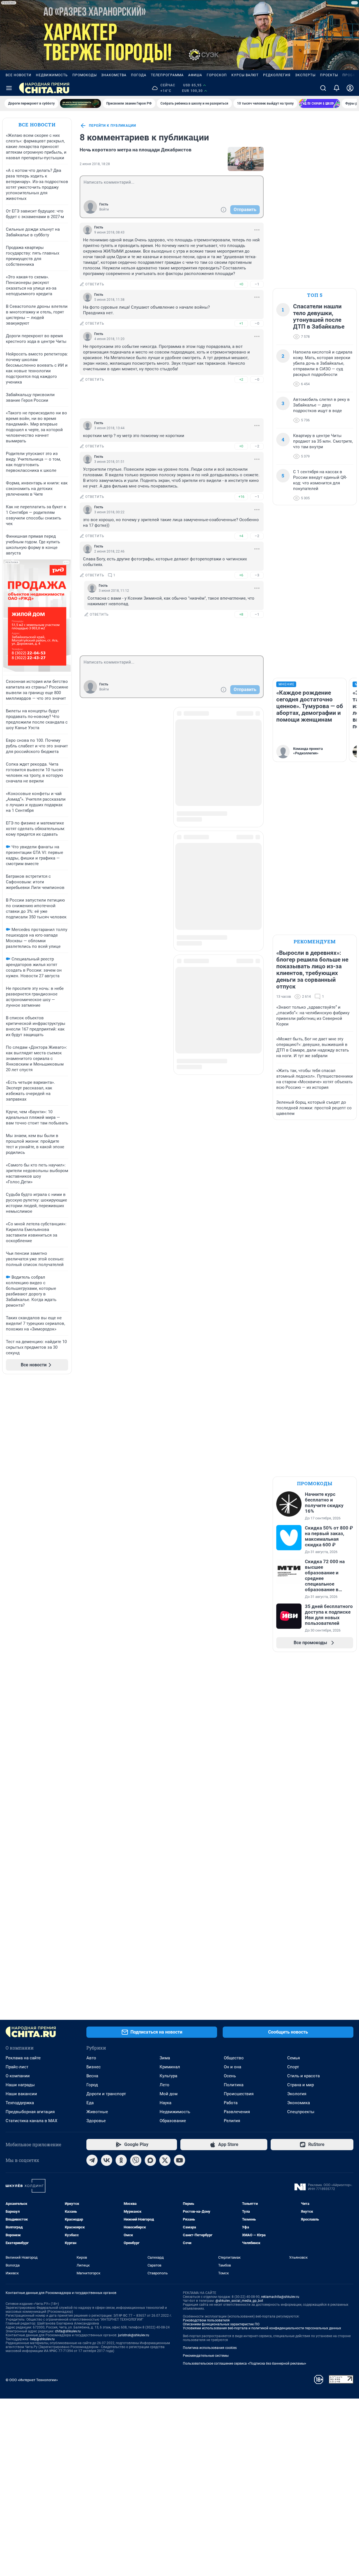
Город (92, 2085)
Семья (294, 2058)
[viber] (136, 2160)
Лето (164, 2085)
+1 (241, 323)
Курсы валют (245, 75)
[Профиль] (350, 88)
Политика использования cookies (210, 2348)
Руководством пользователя (206, 2320)
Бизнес (94, 2067)
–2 (257, 446)
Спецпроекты (301, 2112)
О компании (18, 2076)
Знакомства (114, 75)
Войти (104, 209)
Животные (97, 2112)
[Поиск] (323, 88)
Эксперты (305, 75)
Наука (165, 2103)
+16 (241, 497)
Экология (297, 2094)
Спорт (293, 2067)
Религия (232, 2121)
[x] (165, 2160)
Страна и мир (301, 2085)
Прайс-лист (17, 2067)
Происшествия (239, 2094)
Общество (234, 2058)
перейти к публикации (112, 126)
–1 (257, 284)
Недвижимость (52, 75)
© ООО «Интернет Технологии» (32, 2380)
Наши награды (20, 2085)
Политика (234, 2085)
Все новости (19, 75)
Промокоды (85, 75)
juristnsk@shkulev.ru (134, 2335)
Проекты (329, 75)
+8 (241, 614)
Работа (231, 2103)
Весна (92, 2076)
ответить (95, 284)
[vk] (107, 2160)
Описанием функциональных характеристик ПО (221, 2324)
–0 (257, 323)
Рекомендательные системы (206, 2356)
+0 (241, 284)
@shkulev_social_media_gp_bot (239, 2301)
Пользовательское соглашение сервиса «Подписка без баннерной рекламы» (245, 2364)
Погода (139, 75)
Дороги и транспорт (106, 2094)
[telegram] (92, 2160)
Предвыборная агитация (30, 2112)
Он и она (233, 2067)
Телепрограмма (167, 75)
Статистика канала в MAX (31, 2121)
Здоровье (96, 2121)
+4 (241, 536)
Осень (230, 2076)
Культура (168, 2076)
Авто (91, 2058)
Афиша (195, 75)
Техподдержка (20, 2103)
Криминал (170, 2067)
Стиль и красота (303, 2076)
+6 (241, 575)
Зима (165, 2058)
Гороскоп (217, 75)
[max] (150, 2160)
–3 (257, 575)
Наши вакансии (21, 2094)
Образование (173, 2121)
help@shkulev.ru (42, 2339)
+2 (241, 379)
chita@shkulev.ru (68, 2331)
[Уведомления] (337, 88)
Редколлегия (277, 75)
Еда (90, 2103)
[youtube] (179, 2160)
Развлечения (237, 2112)
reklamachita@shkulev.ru (280, 2297)
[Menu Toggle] (9, 88)
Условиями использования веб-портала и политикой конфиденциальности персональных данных (262, 2328)
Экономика (299, 2103)
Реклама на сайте (23, 2058)
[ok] (121, 2160)
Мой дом (169, 2094)
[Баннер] (80, 103)
